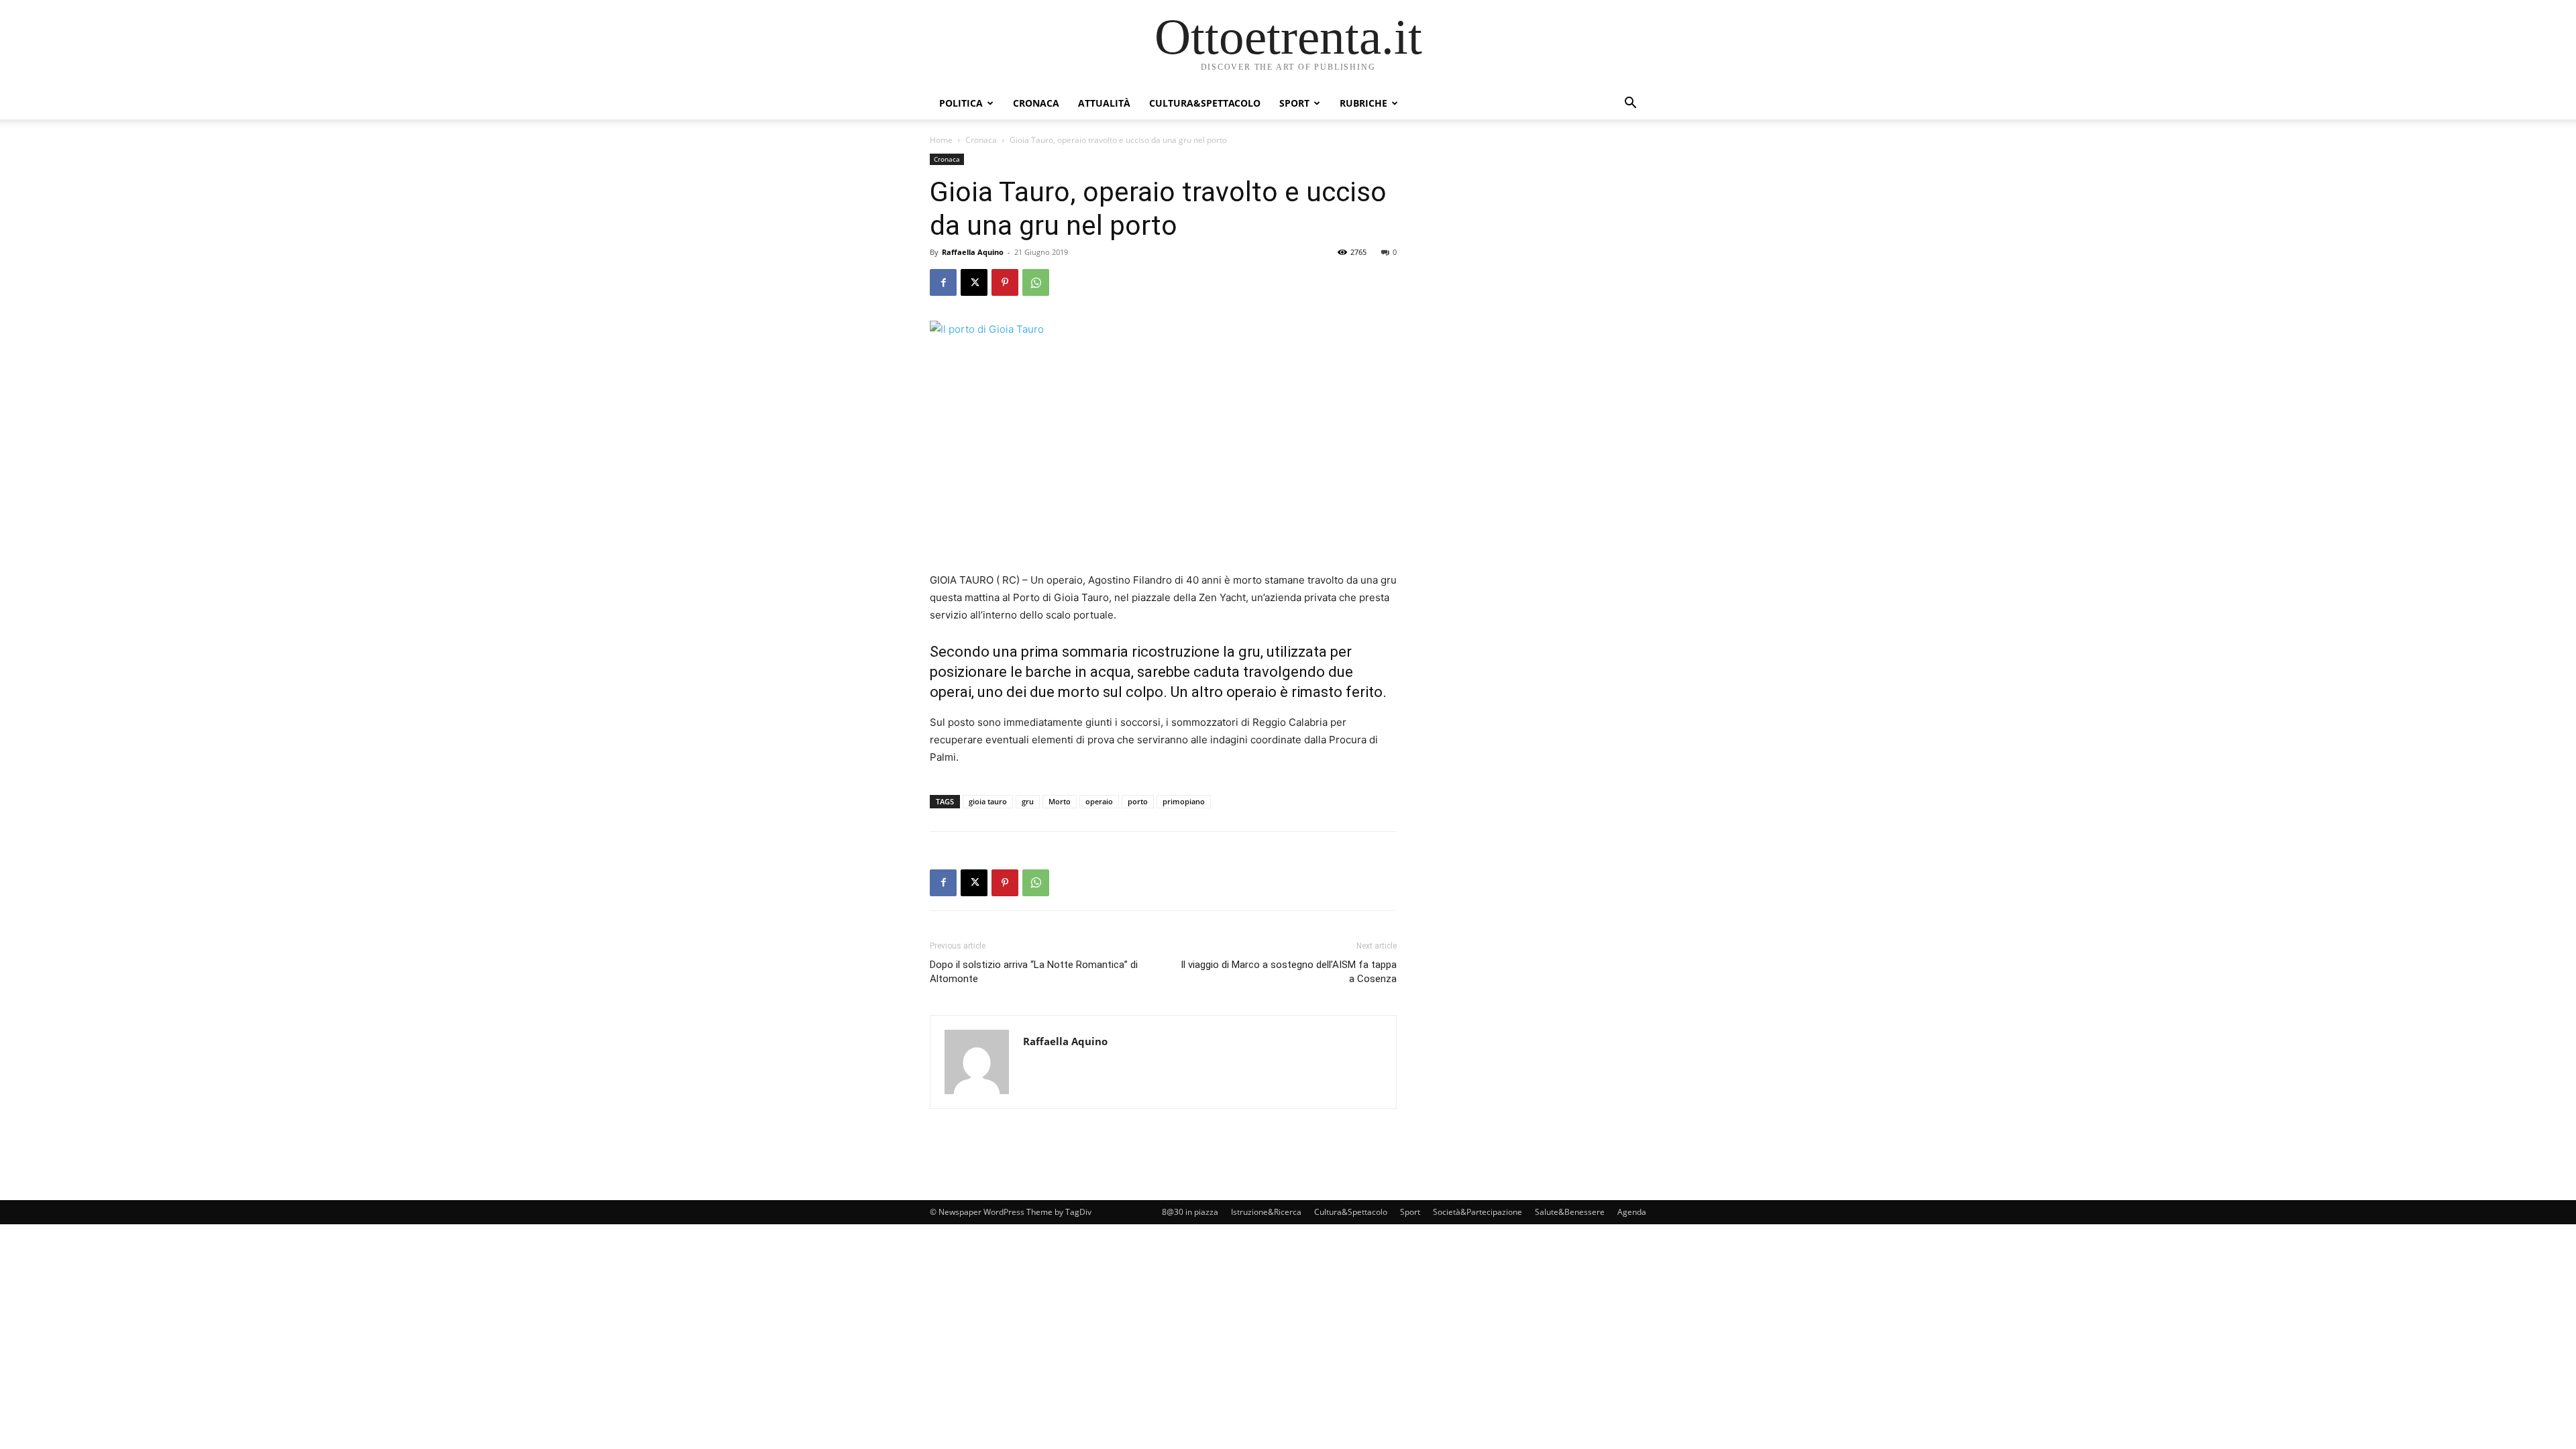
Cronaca (1036, 103)
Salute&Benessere (1570, 1212)
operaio (1099, 801)
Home (941, 140)
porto (1138, 801)
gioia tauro (988, 801)
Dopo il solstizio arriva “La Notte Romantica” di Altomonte (1034, 972)
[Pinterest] (1005, 282)
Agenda (1632, 1212)
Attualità (1104, 103)
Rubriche (1363, 103)
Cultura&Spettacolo (1205, 103)
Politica (961, 103)
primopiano (1184, 801)
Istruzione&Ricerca (1266, 1212)
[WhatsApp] (1036, 282)
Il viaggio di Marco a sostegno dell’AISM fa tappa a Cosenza (1289, 972)
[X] (974, 282)
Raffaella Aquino (973, 252)
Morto (1060, 801)
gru (1028, 801)
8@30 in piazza (1190, 1212)
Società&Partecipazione (1478, 1212)
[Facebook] (943, 282)
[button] (1630, 104)
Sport (1294, 103)
